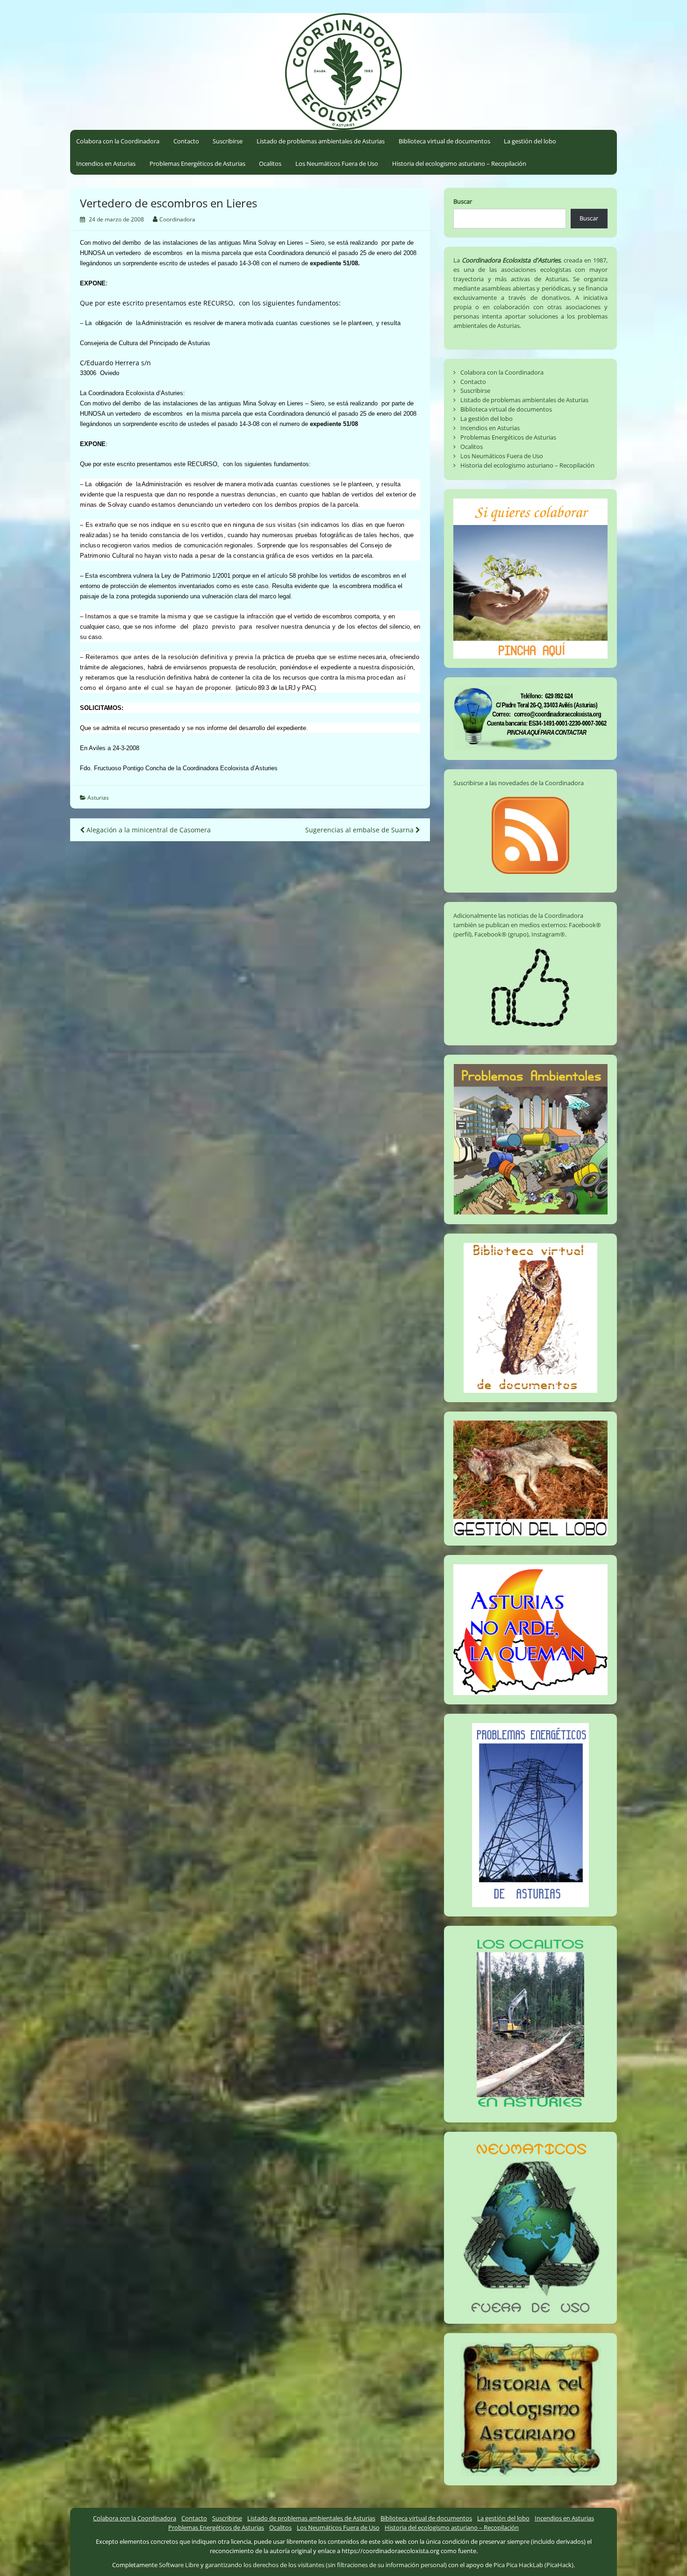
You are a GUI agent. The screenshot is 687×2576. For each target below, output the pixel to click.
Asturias (98, 798)
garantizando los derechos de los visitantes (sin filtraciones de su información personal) (326, 2565)
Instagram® (548, 934)
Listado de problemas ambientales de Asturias (321, 141)
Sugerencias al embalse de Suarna (360, 830)
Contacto (186, 141)
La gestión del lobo (530, 141)
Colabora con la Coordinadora (118, 141)
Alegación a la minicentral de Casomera (148, 830)
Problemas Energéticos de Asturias (197, 163)
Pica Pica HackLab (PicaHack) (533, 2565)
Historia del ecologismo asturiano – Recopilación (459, 163)
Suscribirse (228, 141)
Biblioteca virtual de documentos (444, 141)
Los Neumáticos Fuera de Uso (337, 163)
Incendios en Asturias (106, 163)
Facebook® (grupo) (501, 934)
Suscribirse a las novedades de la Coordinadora (519, 783)
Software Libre (179, 2565)
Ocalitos (270, 163)
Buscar (463, 201)
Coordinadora (177, 219)
